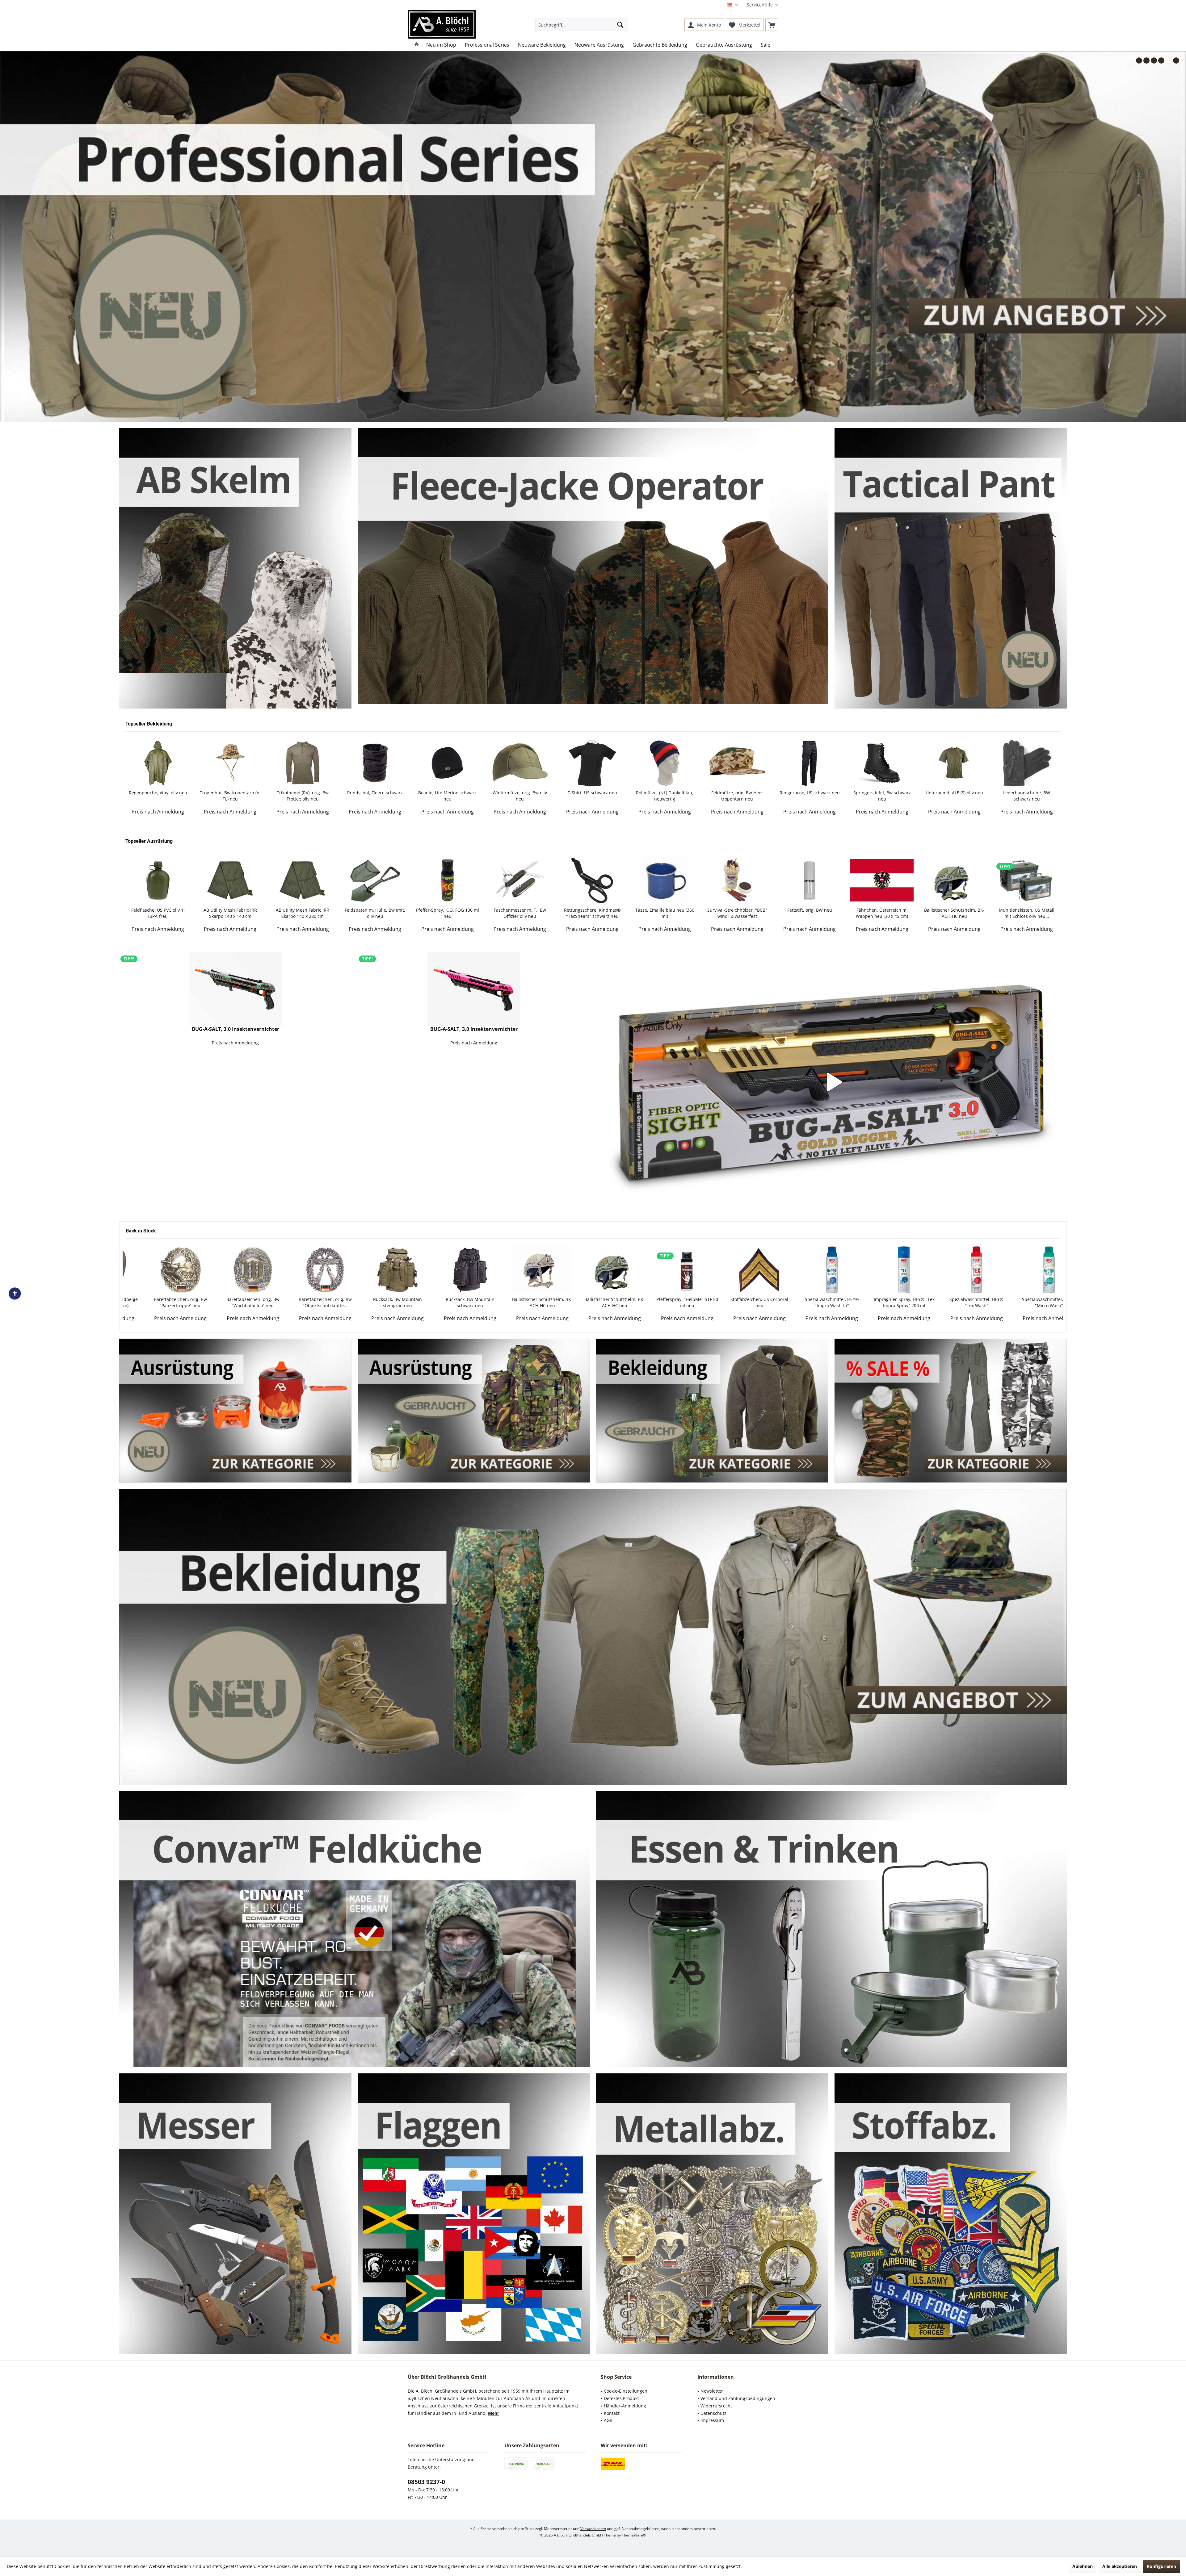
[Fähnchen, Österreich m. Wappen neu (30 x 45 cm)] (519, 880)
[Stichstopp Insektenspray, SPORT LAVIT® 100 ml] (736, 1270)
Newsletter (712, 2391)
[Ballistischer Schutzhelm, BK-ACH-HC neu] (591, 880)
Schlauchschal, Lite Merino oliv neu (1026, 796)
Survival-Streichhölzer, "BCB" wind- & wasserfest (374, 913)
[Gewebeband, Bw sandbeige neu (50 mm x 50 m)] (809, 1270)
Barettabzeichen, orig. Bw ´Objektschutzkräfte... (1026, 1302)
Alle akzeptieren (1120, 2566)
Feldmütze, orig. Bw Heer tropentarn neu (374, 796)
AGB (608, 2420)
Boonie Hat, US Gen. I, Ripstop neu (809, 796)
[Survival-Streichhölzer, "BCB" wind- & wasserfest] (374, 880)
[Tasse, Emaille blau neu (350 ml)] (302, 880)
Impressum (712, 2420)
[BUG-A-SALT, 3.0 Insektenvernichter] (235, 989)
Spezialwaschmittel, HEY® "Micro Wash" (664, 1302)
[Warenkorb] (772, 25)
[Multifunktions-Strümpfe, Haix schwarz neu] (953, 763)
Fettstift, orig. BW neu (447, 910)
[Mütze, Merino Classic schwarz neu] (881, 763)
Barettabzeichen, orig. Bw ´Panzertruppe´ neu (881, 1302)
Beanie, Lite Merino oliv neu (736, 793)
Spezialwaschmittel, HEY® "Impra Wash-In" (447, 1302)
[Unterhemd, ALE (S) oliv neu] (591, 763)
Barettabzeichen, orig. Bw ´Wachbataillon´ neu (953, 1302)
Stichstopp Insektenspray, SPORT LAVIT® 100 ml (736, 1302)
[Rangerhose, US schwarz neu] (447, 763)
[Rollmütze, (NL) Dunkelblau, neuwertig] (302, 763)
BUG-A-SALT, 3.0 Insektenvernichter (236, 1029)
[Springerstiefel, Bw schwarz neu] (519, 763)
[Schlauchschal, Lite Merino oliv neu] (1026, 763)
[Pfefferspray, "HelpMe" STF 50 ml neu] (302, 1270)
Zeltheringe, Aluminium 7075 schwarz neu (736, 913)
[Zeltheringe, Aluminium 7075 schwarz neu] (736, 880)
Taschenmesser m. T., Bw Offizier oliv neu (157, 913)
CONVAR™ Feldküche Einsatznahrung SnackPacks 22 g (953, 913)
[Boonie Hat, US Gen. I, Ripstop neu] (809, 763)
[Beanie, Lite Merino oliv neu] (736, 763)
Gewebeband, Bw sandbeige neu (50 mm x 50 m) (809, 1302)
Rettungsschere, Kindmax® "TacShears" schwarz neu (229, 913)
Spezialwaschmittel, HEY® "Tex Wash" (592, 1302)
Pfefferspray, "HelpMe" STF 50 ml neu (302, 1302)
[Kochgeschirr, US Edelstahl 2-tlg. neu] (881, 880)
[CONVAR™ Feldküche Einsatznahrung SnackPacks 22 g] (953, 880)
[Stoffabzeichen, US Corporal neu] (375, 1270)
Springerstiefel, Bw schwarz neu (519, 796)
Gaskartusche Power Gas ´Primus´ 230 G (1026, 913)
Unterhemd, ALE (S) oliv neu (591, 793)
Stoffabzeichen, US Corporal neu (374, 1302)
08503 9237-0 (426, 2482)
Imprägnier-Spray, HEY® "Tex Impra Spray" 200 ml (519, 1302)
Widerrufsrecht (716, 2406)
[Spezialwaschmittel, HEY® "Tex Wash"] (592, 1270)
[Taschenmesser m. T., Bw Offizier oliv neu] (157, 880)
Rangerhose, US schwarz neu (447, 793)
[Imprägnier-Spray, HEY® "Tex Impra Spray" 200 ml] (519, 1270)
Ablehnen (1083, 2566)
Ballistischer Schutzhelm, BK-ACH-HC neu (591, 913)
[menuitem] (760, 5)
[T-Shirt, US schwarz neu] (229, 763)
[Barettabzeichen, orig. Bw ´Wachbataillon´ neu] (953, 1270)
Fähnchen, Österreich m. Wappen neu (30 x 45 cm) (519, 913)
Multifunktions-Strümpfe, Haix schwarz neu (954, 796)
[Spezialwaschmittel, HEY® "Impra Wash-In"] (447, 1270)
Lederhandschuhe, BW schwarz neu (664, 796)
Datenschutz (713, 2413)
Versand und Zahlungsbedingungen (738, 2398)
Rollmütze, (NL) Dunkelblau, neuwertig (302, 796)
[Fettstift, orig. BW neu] (447, 880)
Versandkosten (593, 2528)
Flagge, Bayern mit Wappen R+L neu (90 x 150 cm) (809, 913)
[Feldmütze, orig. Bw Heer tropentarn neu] (374, 763)
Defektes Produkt (621, 2398)
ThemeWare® (634, 2535)
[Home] (417, 45)
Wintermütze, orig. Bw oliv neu (157, 796)
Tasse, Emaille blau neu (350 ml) (302, 913)
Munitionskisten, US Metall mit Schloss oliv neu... (664, 913)
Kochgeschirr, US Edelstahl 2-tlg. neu (881, 913)
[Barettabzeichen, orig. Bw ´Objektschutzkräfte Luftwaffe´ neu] (1026, 1270)
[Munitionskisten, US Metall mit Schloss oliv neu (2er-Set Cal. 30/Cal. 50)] (664, 880)
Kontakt (612, 2413)
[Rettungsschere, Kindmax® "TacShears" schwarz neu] (229, 880)
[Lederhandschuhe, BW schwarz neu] (664, 763)
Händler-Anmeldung (625, 2406)
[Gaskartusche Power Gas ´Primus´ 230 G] (1026, 880)
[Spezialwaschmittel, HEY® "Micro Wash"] (664, 1270)
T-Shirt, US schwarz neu (229, 793)
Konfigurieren (1161, 2566)
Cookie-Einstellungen (626, 2391)
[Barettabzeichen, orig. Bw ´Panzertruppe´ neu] (881, 1270)
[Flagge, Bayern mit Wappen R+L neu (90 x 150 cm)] (809, 880)
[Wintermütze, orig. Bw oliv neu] (157, 763)
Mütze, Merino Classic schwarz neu (881, 796)
